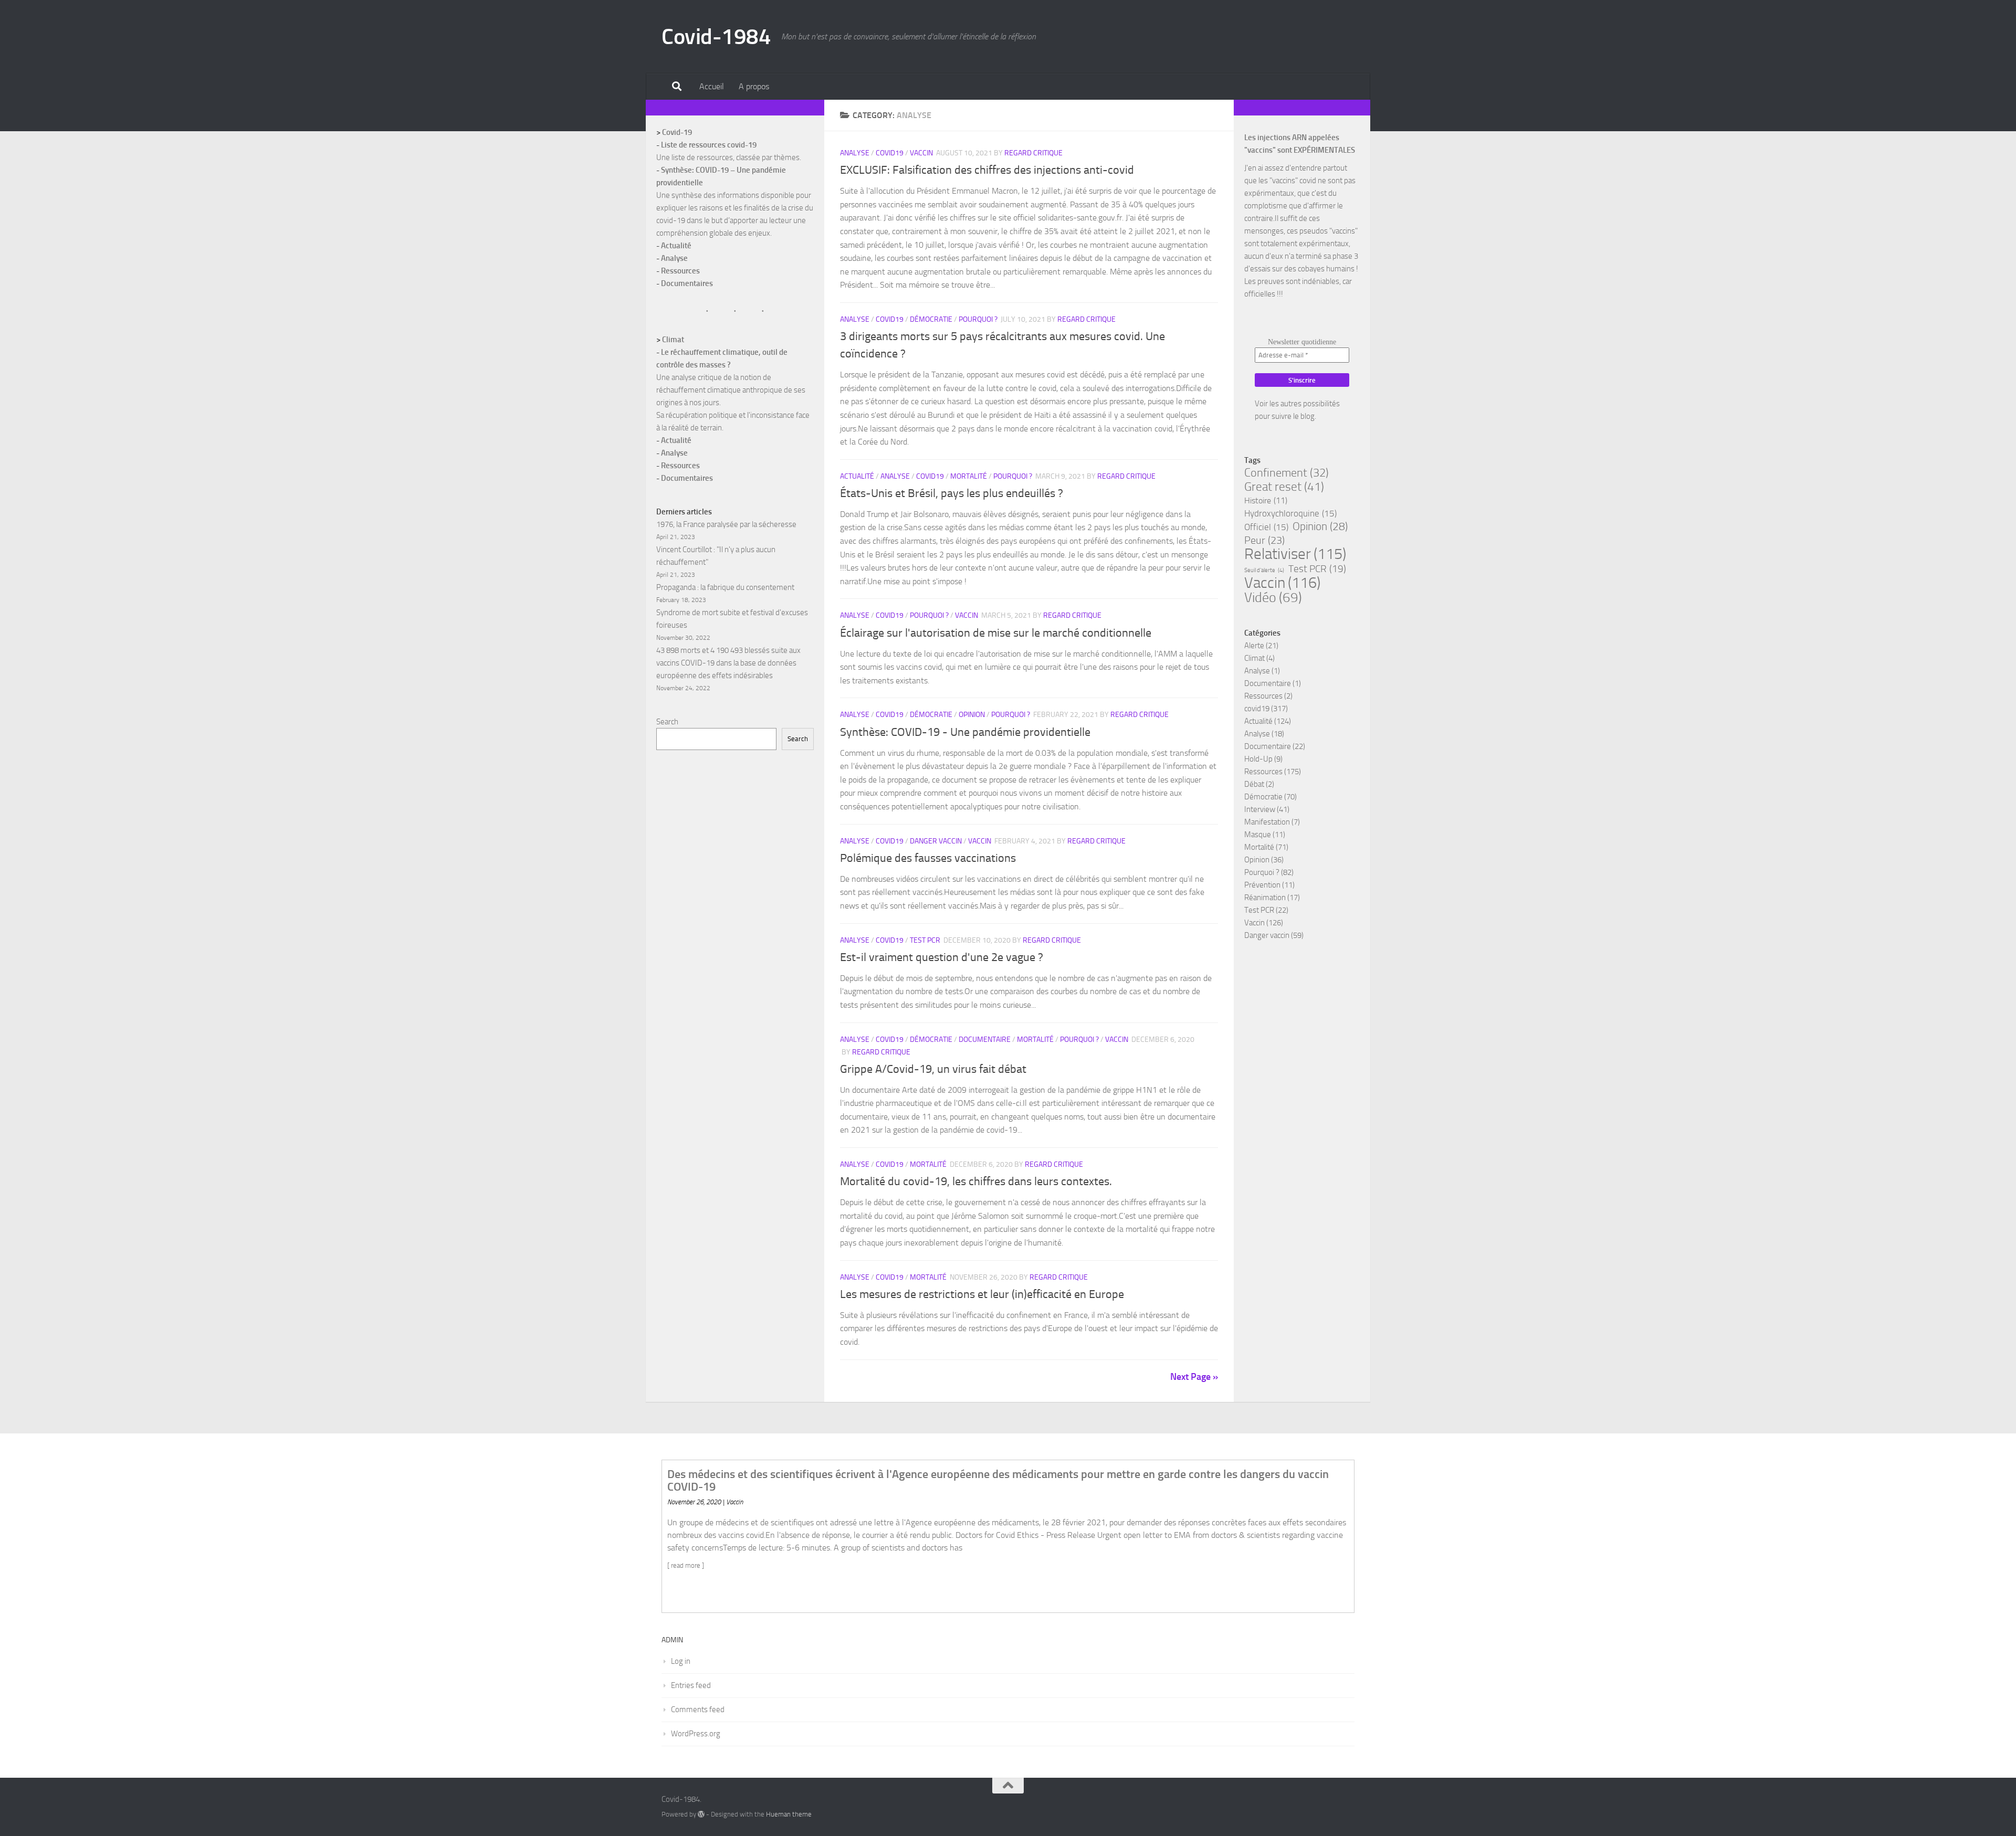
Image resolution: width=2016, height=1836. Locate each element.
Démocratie (931, 319)
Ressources (680, 271)
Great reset (1284, 487)
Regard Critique (1033, 153)
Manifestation (1267, 822)
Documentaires (687, 283)
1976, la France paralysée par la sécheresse (726, 524)
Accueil (712, 86)
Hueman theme (789, 1814)
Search (667, 722)
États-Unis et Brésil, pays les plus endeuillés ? (952, 493)
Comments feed (698, 1710)
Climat (673, 340)
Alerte (1254, 646)
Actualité (857, 476)
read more (686, 1565)
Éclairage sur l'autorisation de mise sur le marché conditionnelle (996, 633)
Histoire (1266, 500)
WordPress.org (696, 1734)
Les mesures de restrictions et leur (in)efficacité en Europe (982, 1294)
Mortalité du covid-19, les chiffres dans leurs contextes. (976, 1181)
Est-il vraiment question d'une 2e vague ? (942, 957)
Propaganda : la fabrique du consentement (725, 587)
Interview (1260, 809)
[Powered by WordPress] (701, 1814)
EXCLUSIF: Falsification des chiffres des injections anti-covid (987, 170)
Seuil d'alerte (1264, 570)
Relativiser (1295, 554)
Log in (681, 1661)
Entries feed (691, 1685)
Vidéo (1273, 598)
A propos (754, 86)
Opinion (972, 715)
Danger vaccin (936, 841)
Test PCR (925, 940)
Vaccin (921, 153)
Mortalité (969, 476)
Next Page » (1194, 1377)
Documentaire (985, 1040)
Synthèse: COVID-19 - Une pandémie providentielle (965, 732)
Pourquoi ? (978, 319)
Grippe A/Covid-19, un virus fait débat (933, 1069)
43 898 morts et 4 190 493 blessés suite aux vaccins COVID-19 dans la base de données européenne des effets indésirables (728, 663)
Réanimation (1265, 898)
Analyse (855, 153)
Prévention (1262, 885)
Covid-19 (677, 132)
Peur (1264, 540)
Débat (1254, 784)
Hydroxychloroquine (1290, 513)
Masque (1258, 835)
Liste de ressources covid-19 (709, 145)
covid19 (890, 153)
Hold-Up (1258, 759)
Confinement (1287, 473)
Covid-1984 (716, 37)
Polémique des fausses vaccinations (928, 858)
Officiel (1266, 527)
